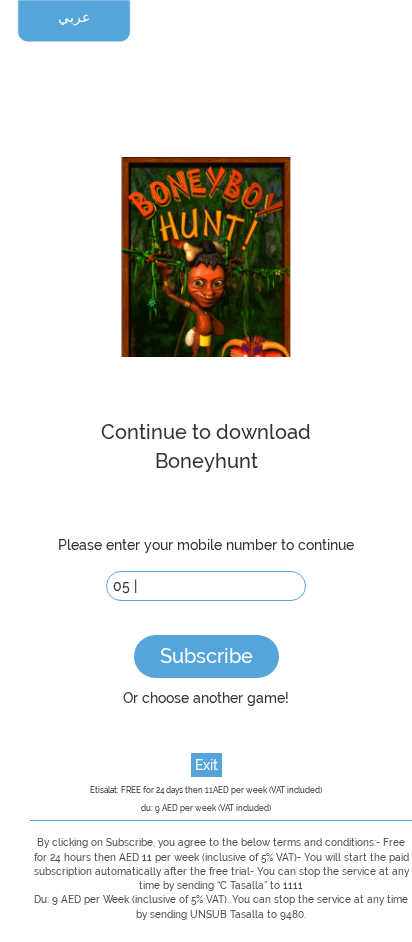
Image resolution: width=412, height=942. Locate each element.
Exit (206, 765)
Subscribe (206, 656)
